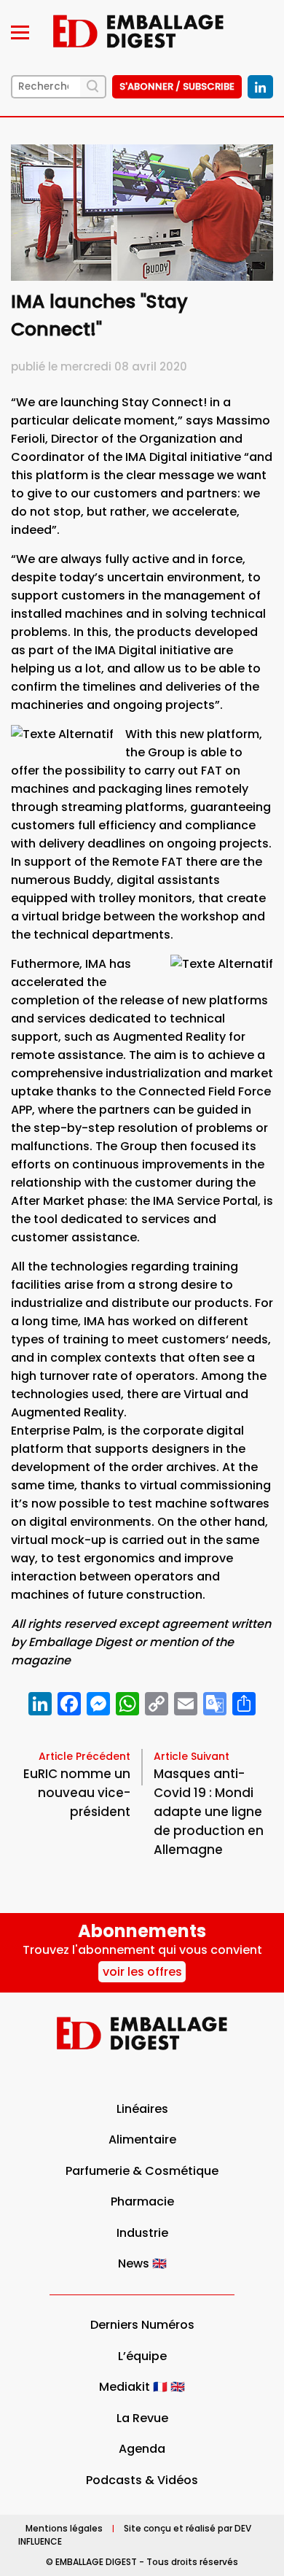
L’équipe (142, 2356)
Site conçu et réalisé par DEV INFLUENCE (135, 2535)
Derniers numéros (142, 2325)
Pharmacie (142, 2201)
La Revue (142, 2418)
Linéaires (142, 2109)
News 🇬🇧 (142, 2263)
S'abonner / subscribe (177, 86)
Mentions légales (64, 2528)
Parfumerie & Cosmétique (142, 2171)
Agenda (142, 2449)
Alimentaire (142, 2139)
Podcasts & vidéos (142, 2480)
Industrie (142, 2233)
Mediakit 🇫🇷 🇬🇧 (142, 2387)
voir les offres (142, 1972)
